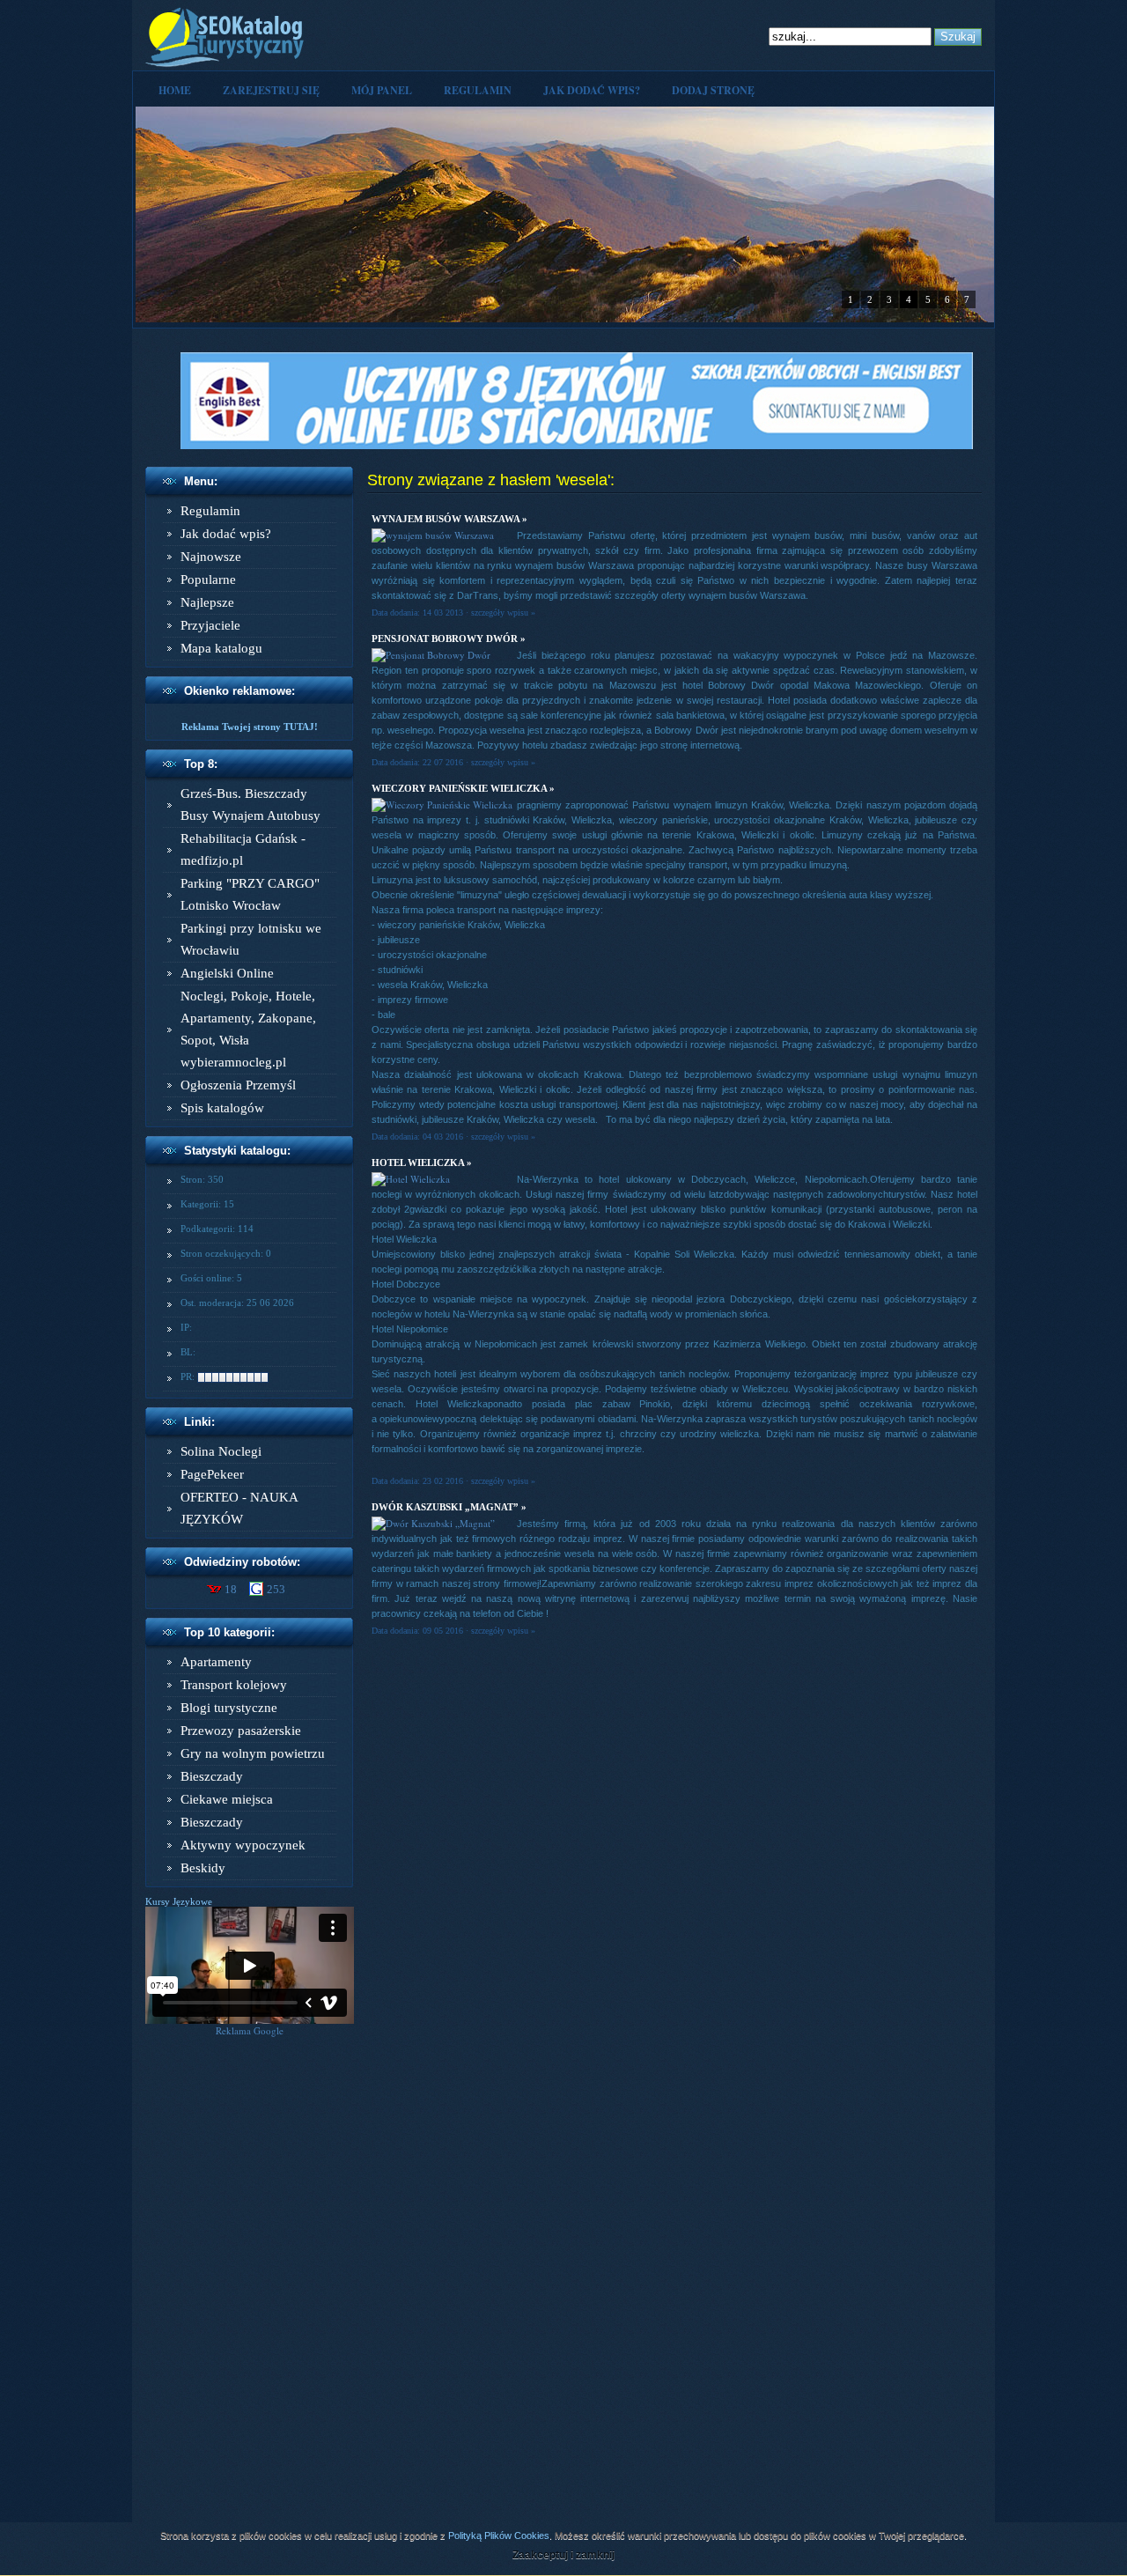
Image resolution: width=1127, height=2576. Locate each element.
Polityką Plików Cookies (499, 2535)
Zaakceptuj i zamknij (563, 2555)
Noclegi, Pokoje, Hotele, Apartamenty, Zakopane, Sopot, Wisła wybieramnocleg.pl (248, 1029)
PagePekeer (212, 1474)
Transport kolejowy (234, 1685)
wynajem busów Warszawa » (449, 519)
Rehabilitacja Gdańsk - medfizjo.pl (243, 849)
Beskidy (203, 1868)
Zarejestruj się (271, 90)
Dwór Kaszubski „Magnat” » (449, 1507)
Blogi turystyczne (229, 1708)
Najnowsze (211, 557)
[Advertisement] (250, 2301)
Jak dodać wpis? (592, 90)
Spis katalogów (222, 1108)
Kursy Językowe (179, 1901)
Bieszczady (212, 1776)
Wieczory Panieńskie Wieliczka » (463, 788)
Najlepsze (207, 602)
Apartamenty (216, 1662)
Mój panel (382, 90)
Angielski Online (227, 973)
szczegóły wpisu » (503, 613)
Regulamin (478, 90)
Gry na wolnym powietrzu (253, 1753)
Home (175, 90)
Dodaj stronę (713, 90)
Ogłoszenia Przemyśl (238, 1085)
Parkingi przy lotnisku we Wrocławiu (251, 939)
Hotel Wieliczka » (422, 1163)
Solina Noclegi (221, 1451)
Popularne (208, 579)
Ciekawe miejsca (227, 1799)
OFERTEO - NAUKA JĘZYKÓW (239, 1508)
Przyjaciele (210, 625)
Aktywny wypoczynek (243, 1845)
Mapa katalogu (221, 648)
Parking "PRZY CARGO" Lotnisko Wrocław (250, 894)
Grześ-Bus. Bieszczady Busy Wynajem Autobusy (250, 805)
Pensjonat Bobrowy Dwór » (449, 638)
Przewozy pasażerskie (241, 1731)
